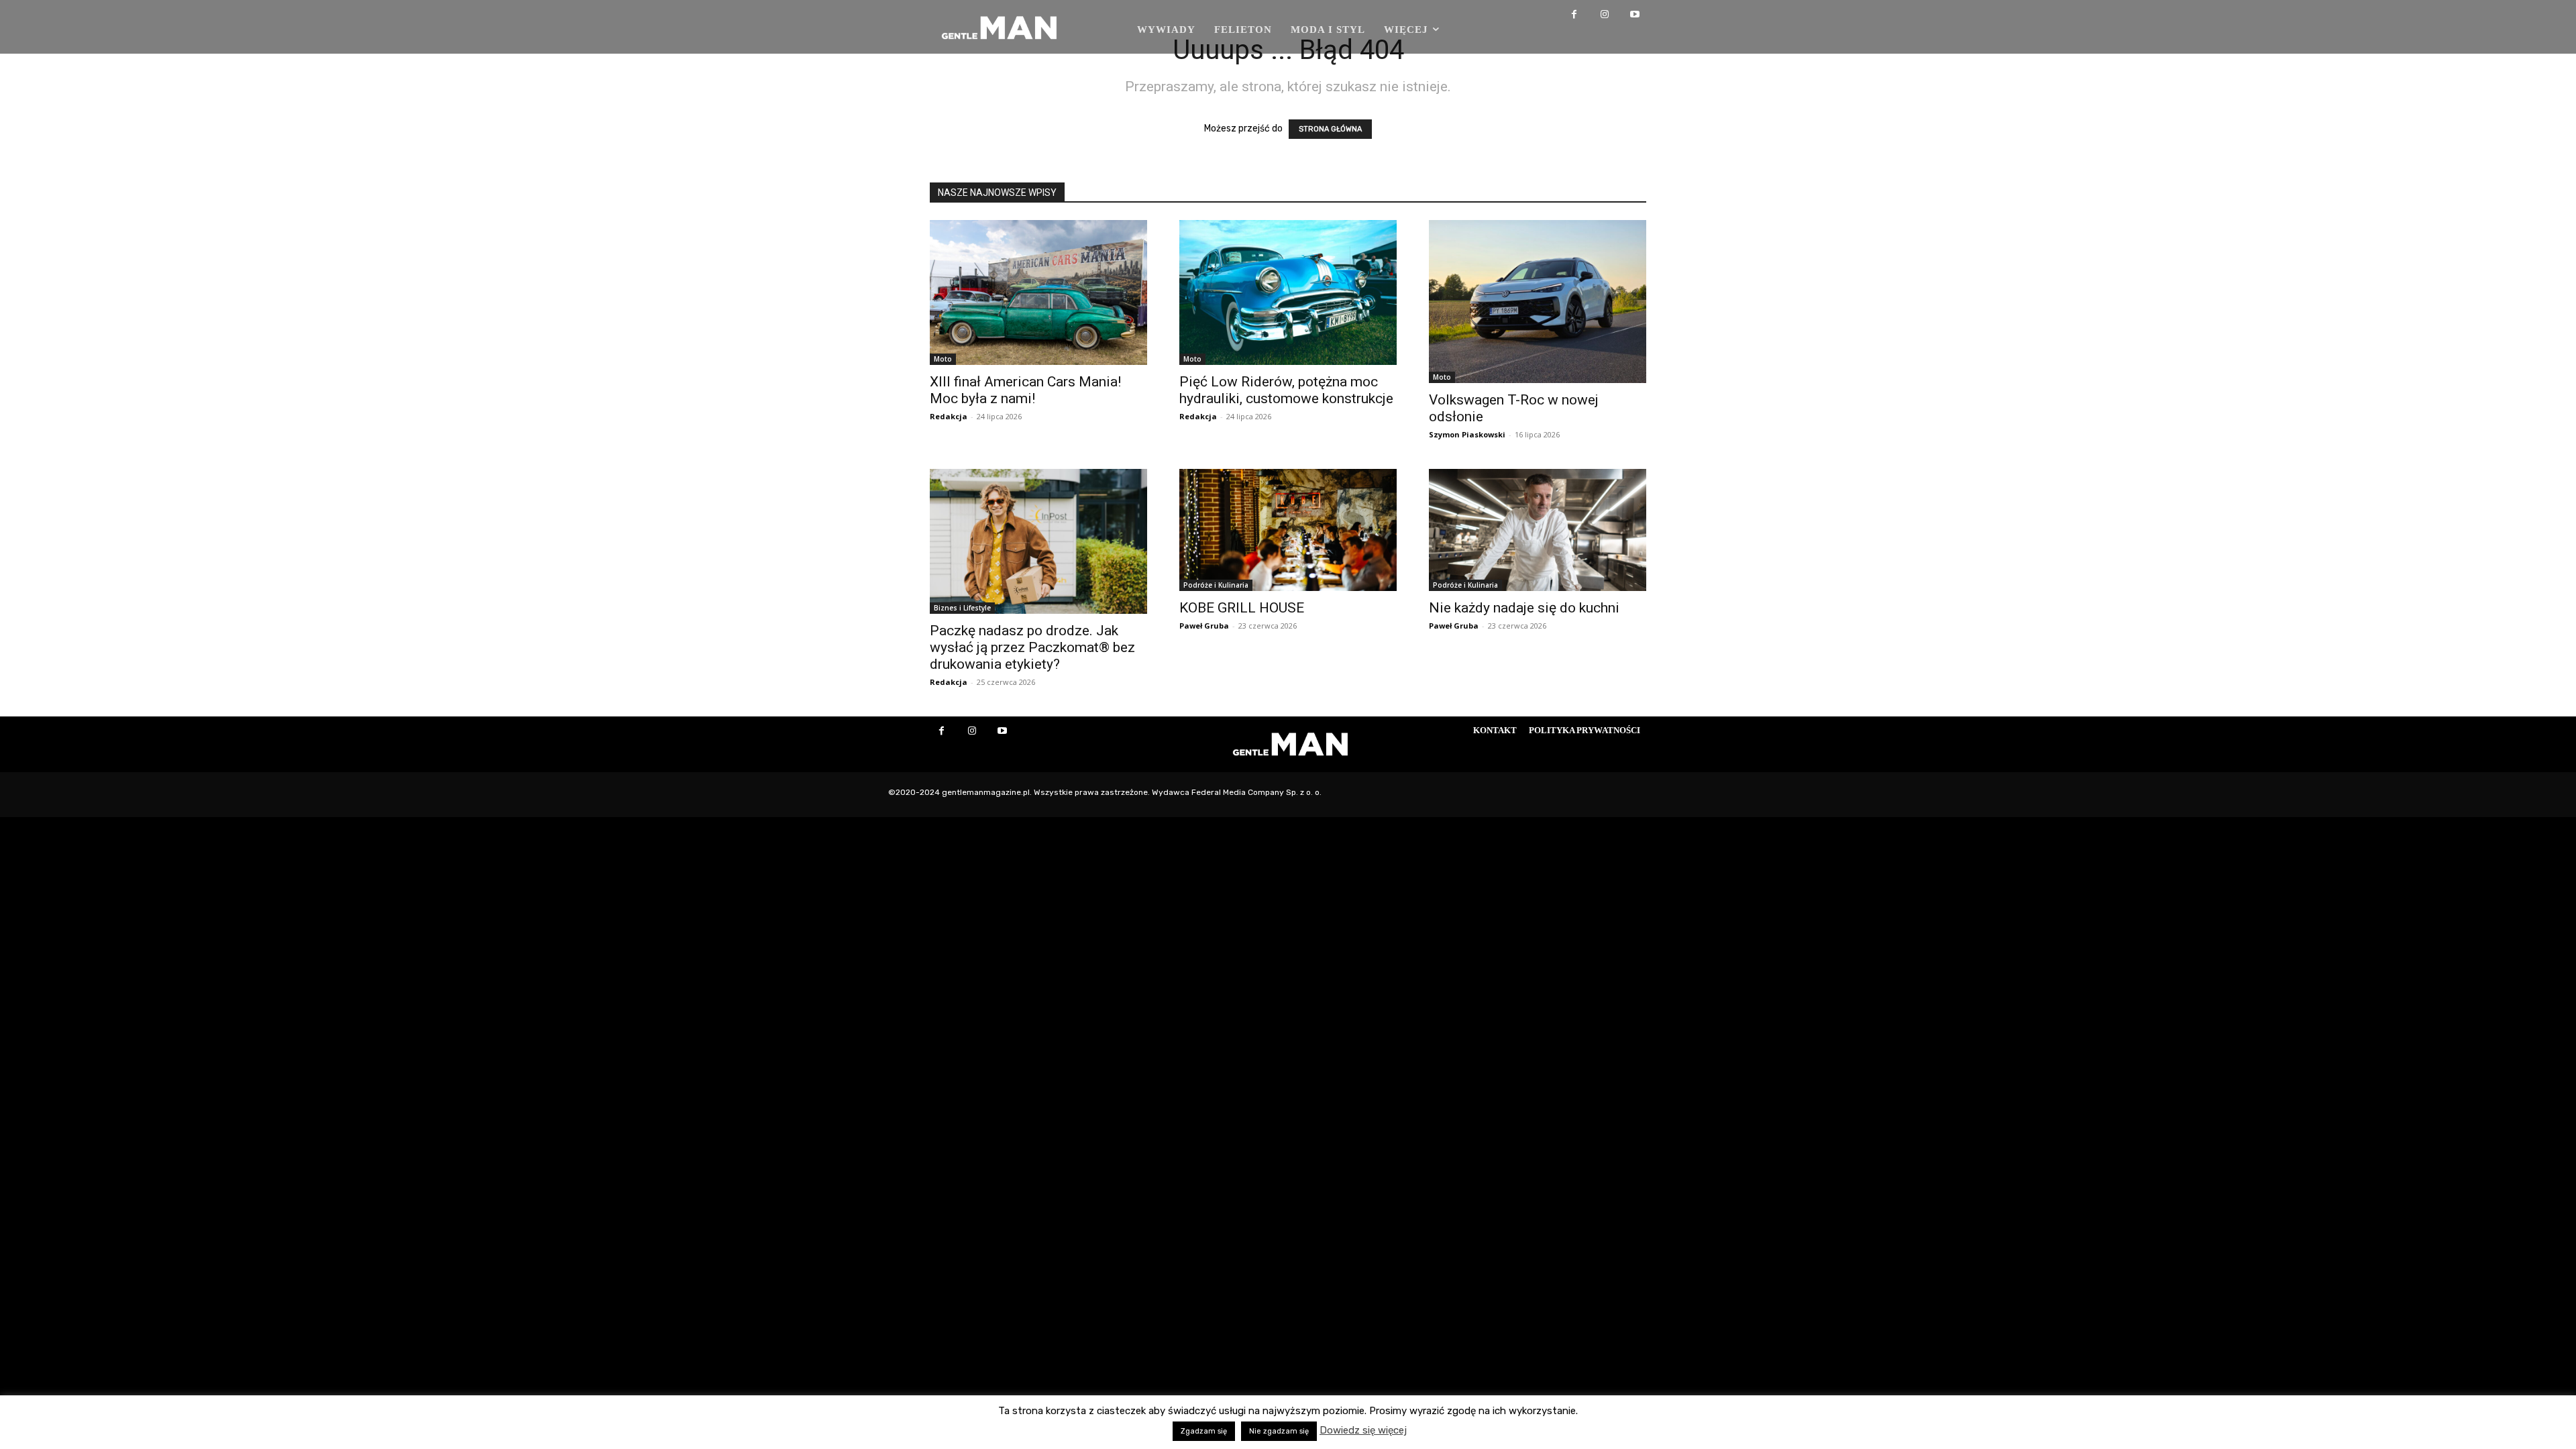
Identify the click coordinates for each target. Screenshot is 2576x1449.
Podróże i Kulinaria (1216, 585)
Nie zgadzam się (1279, 1431)
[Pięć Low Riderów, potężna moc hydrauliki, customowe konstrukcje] (1288, 292)
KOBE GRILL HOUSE (1242, 608)
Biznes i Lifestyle (962, 608)
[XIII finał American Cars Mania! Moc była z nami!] (1038, 292)
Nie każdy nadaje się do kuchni (1524, 608)
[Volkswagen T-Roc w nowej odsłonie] (1538, 302)
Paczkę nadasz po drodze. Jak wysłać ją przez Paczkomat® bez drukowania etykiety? (1032, 647)
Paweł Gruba (1204, 626)
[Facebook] (1574, 15)
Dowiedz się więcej (1363, 1430)
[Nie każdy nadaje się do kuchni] (1538, 530)
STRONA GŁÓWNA (1330, 129)
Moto (943, 359)
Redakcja (949, 416)
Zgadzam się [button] (1204, 1431)
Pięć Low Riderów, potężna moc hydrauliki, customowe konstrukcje (1286, 390)
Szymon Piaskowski (1467, 434)
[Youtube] (1634, 15)
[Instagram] (1604, 15)
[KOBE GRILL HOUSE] (1288, 530)
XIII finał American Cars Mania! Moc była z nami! (1025, 390)
